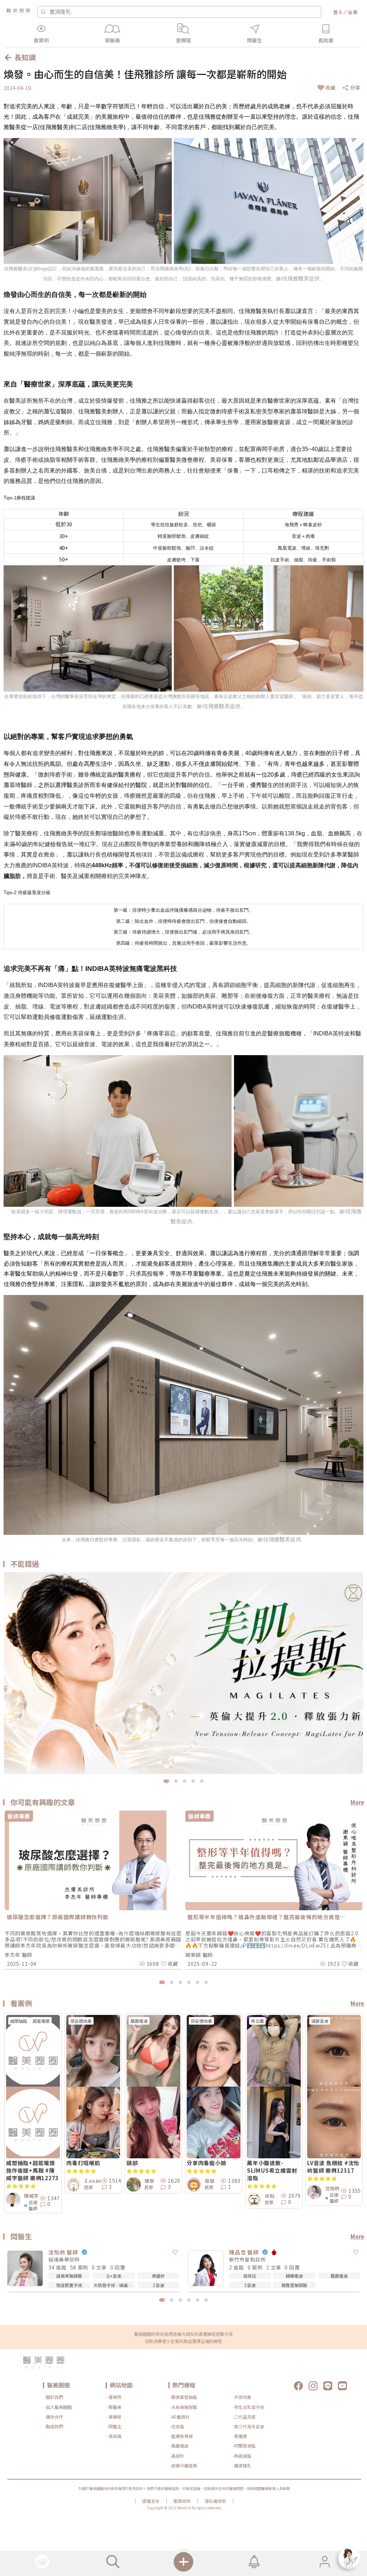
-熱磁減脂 (242, 2456)
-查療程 (114, 2417)
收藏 (330, 87)
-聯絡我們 (54, 2426)
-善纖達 (240, 2436)
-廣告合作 (54, 2417)
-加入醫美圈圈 (58, 2407)
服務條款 (182, 2501)
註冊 (353, 12)
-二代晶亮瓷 (244, 2417)
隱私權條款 (215, 2501)
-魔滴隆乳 (242, 2465)
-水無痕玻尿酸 (183, 2407)
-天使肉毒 (242, 2397)
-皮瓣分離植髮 (183, 2465)
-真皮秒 (177, 2456)
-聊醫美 (114, 2407)
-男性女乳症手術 (248, 2407)
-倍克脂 (177, 2426)
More (357, 1802)
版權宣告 (151, 2501)
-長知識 (114, 2436)
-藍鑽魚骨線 (181, 2436)
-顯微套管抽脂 (183, 2397)
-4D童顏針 (180, 2417)
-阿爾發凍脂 (244, 2446)
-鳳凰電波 (179, 2446)
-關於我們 (54, 2397)
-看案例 (114, 2397)
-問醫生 (114, 2426)
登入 (338, 12)
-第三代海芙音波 (248, 2426)
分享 (355, 87)
